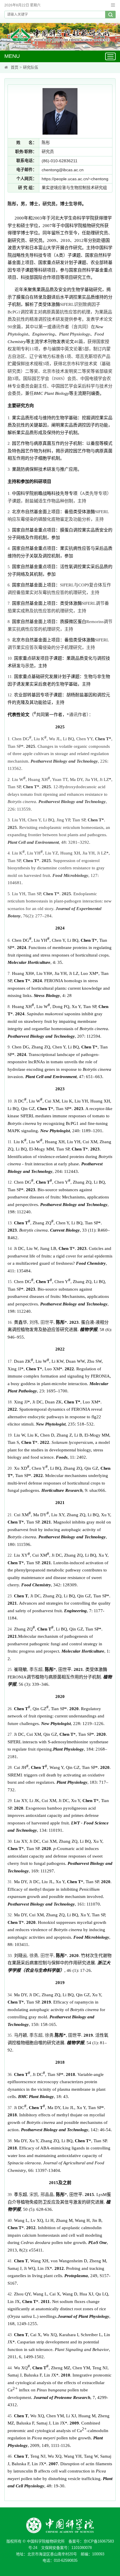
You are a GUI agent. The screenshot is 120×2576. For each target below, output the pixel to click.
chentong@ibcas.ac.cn (63, 170)
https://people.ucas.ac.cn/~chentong (75, 179)
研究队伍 (31, 67)
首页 (15, 67)
